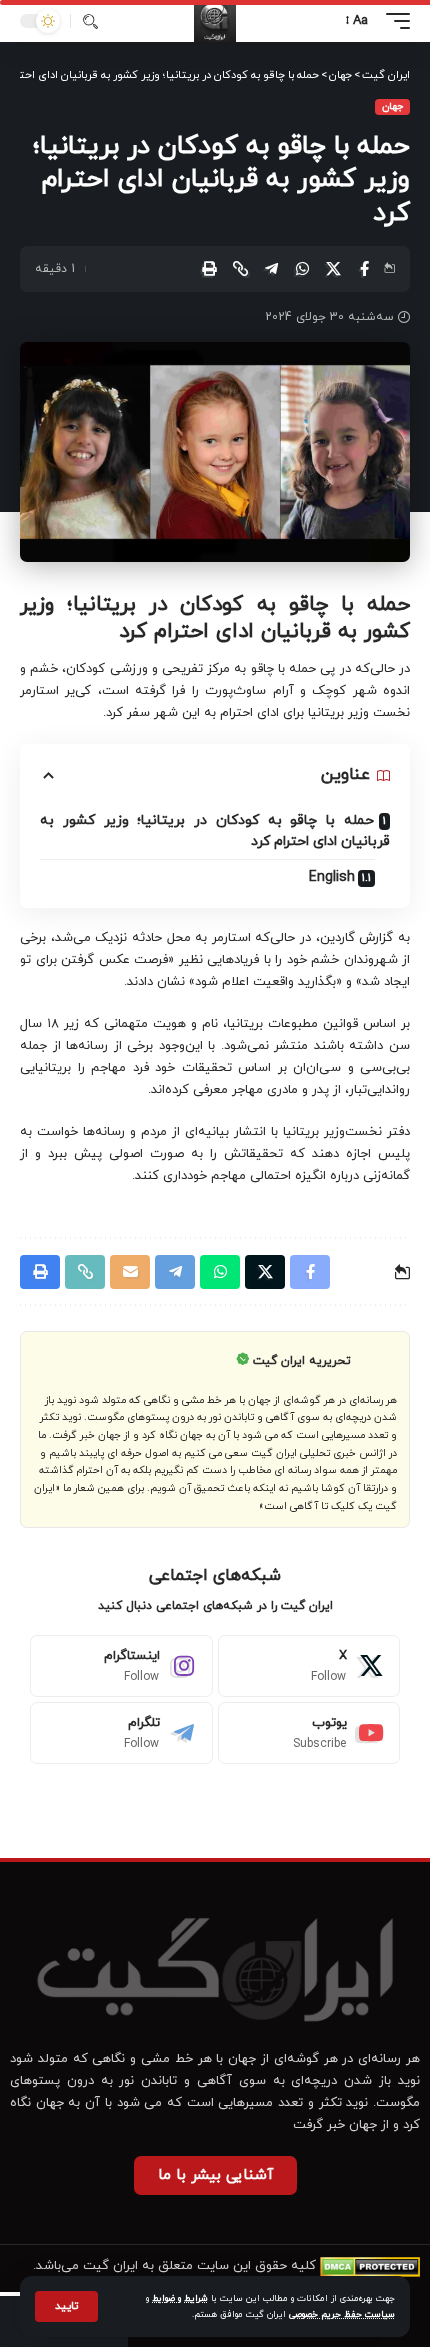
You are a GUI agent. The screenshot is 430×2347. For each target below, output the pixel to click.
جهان (392, 106)
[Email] (130, 1272)
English (332, 877)
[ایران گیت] (215, 21)
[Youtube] (309, 1733)
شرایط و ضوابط (180, 2298)
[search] (90, 21)
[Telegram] (121, 1733)
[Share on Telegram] (271, 269)
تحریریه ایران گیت (302, 1361)
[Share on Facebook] (364, 269)
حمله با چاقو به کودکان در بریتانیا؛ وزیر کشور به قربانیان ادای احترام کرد (215, 831)
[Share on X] (333, 269)
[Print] (209, 269)
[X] (309, 1666)
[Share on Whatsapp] (302, 269)
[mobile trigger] (393, 21)
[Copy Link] (240, 269)
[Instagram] (121, 1666)
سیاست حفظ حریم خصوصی (342, 2314)
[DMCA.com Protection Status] (370, 2266)
